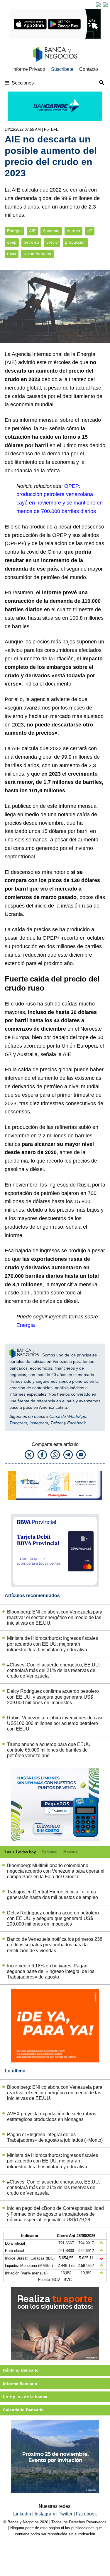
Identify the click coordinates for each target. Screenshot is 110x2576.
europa (73, 231)
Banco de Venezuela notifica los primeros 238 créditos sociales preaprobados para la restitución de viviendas (55, 1945)
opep (12, 242)
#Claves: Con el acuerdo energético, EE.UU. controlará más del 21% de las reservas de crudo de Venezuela (54, 1670)
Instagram (39, 1423)
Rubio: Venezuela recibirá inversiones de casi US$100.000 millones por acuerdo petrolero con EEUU (55, 1723)
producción (75, 242)
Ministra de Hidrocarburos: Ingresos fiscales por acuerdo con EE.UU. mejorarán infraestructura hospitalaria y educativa (53, 1644)
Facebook (76, 1423)
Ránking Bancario (21, 2370)
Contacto (89, 69)
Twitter (57, 1423)
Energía (14, 231)
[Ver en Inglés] (98, 5)
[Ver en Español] (105, 5)
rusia (12, 254)
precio (52, 242)
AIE (32, 231)
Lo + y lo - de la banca (25, 2397)
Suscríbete (62, 69)
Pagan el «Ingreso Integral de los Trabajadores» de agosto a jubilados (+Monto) (55, 2137)
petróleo (31, 242)
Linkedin (23, 2514)
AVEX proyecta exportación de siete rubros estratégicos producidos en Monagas (52, 2117)
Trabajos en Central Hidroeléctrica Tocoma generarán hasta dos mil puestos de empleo (53, 1895)
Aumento (51, 231)
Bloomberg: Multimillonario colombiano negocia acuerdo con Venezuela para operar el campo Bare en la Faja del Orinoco (56, 1871)
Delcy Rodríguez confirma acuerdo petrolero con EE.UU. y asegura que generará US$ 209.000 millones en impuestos (53, 1697)
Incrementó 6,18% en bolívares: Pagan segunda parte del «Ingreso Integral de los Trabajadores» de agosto (51, 1971)
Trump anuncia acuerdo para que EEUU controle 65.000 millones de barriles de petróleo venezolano (49, 1750)
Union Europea (37, 254)
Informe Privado (29, 69)
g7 (90, 231)
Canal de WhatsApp (68, 1416)
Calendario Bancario (23, 2410)
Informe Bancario (20, 2384)
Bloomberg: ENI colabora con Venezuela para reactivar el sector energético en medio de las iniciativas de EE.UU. (55, 1617)
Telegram (18, 1423)
